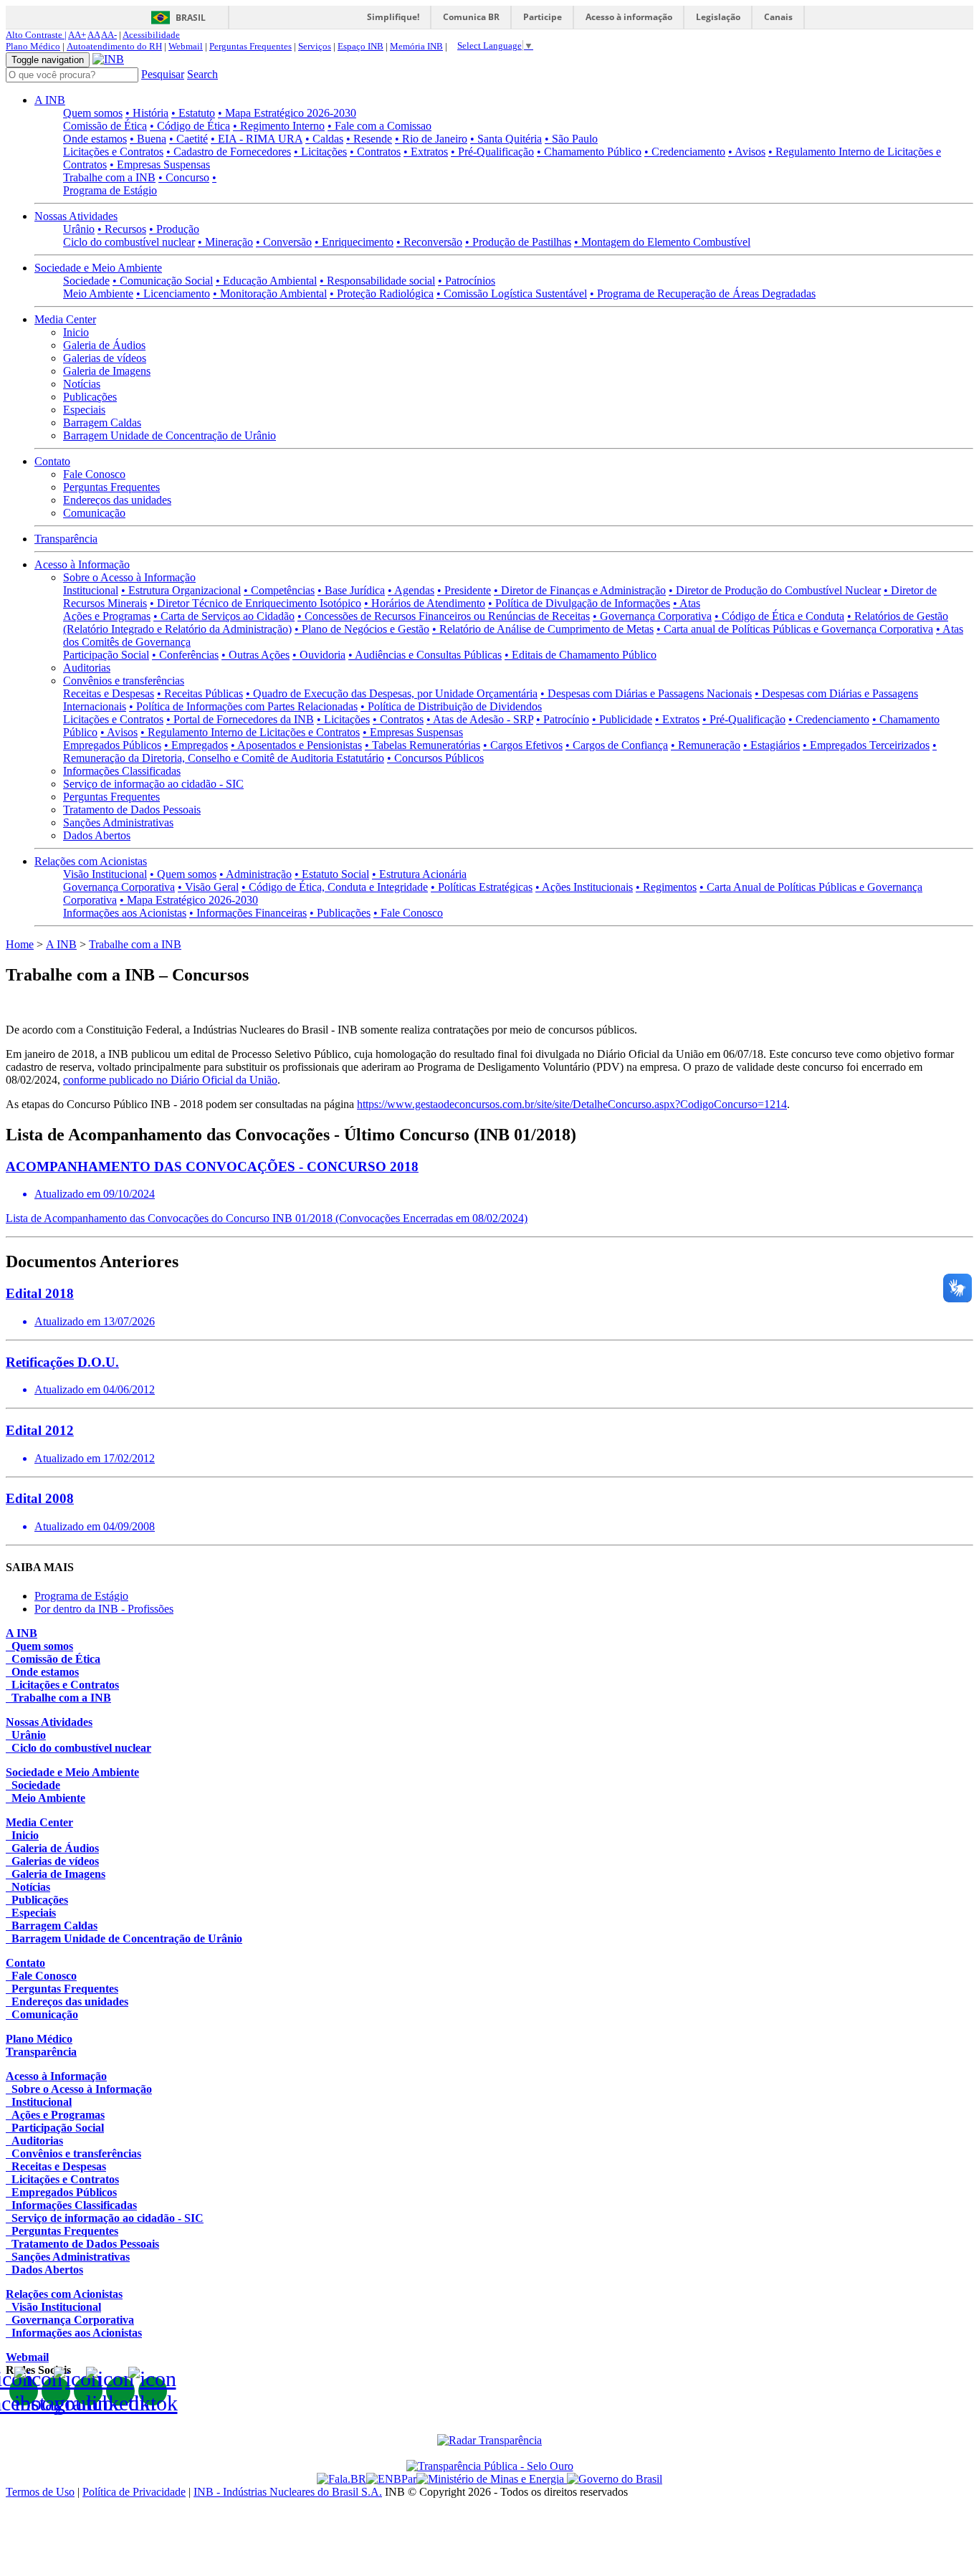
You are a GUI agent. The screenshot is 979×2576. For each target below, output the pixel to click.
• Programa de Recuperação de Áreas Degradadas (703, 294)
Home (20, 944)
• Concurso (184, 177)
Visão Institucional (105, 874)
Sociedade (86, 281)
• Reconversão (429, 242)
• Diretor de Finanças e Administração (580, 590)
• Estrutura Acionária (419, 874)
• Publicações (340, 913)
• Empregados (196, 745)
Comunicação (94, 513)
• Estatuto (193, 113)
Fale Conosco (94, 474)
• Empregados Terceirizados (866, 745)
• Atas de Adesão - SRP (480, 719)
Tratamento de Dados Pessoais (132, 810)
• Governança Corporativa (652, 616)
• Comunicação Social (163, 281)
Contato (52, 461)
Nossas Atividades (76, 216)
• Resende (369, 139)
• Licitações (320, 152)
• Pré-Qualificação (492, 152)
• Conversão (284, 242)
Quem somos (93, 113)
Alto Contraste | (36, 35)
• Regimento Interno (279, 126)
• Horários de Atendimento (425, 603)
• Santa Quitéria (506, 139)
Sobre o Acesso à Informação (129, 577)
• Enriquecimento (354, 242)
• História (147, 113)
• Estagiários (772, 745)
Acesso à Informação (82, 564)
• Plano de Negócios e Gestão (362, 629)
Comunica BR (471, 17)
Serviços (315, 46)
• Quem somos (183, 874)
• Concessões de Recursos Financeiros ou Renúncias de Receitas (444, 616)
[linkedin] (120, 2391)
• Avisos (747, 152)
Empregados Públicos (112, 745)
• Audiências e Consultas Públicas (425, 655)
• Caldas (324, 139)
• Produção (174, 229)
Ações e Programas (107, 616)
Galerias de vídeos (105, 358)
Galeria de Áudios (104, 345)
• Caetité (188, 139)
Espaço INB (360, 46)
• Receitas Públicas (200, 693)
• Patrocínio (563, 719)
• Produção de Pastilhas (518, 242)
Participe (543, 17)
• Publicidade (622, 719)
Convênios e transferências (124, 681)
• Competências (279, 590)
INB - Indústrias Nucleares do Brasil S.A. (288, 2492)
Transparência (66, 539)
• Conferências (185, 655)
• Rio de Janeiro (431, 139)
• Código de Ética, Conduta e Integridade (335, 887)
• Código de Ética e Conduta (779, 616)
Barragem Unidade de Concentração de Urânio (169, 435)
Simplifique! (393, 17)
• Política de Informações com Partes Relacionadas (243, 706)
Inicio (76, 332)
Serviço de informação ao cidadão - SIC (153, 784)
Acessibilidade (151, 35)
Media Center (65, 319)
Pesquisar (163, 74)
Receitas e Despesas (109, 693)
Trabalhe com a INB (109, 177)
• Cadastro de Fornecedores (229, 152)
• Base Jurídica (351, 590)
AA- (109, 35)
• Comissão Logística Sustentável (512, 294)
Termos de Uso (40, 2492)
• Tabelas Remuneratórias (422, 745)
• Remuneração (706, 745)
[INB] (108, 59)
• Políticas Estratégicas (482, 887)
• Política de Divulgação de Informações (579, 603)
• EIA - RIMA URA (257, 139)
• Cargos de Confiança (617, 745)
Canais (778, 17)
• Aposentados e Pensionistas (296, 745)
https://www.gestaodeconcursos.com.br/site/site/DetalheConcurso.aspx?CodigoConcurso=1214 (572, 1104)
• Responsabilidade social (377, 281)
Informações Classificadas (122, 771)
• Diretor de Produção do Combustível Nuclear (775, 590)
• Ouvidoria (319, 655)
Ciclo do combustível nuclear (129, 242)
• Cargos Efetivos (523, 745)
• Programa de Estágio (140, 184)
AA (94, 35)
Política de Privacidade (134, 2492)
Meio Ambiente (98, 294)
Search (202, 74)
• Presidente (464, 590)
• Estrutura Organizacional (181, 590)
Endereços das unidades (117, 500)
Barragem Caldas (102, 423)
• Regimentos (666, 887)
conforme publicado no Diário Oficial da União (170, 1080)
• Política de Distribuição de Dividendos (451, 706)
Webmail (186, 46)
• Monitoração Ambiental (270, 294)
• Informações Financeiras (248, 913)
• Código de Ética (190, 126)
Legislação (718, 17)
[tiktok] (153, 2391)
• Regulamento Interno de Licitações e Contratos (250, 732)
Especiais (84, 410)
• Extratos (426, 152)
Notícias (82, 384)
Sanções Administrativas (118, 822)
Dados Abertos (97, 835)
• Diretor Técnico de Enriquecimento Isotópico (256, 603)
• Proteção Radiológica (382, 294)
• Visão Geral (208, 887)
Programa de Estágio (81, 1596)
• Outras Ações (256, 655)
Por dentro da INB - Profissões (104, 1609)
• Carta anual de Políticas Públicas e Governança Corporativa (795, 629)
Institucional (91, 590)
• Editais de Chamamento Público (581, 655)
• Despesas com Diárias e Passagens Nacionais (646, 693)
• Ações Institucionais (584, 887)
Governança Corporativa (119, 887)
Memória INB (416, 46)
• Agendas (411, 590)
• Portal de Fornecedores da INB (240, 719)
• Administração (256, 874)
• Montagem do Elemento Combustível (662, 242)
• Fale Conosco (408, 913)
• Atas (687, 603)
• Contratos (375, 152)
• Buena (148, 139)
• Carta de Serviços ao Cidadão (224, 616)
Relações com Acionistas (91, 861)
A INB (50, 100)
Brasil (191, 18)
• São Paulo (571, 139)
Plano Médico (33, 46)
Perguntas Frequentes (250, 46)
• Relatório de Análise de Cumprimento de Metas (543, 629)
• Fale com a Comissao (379, 126)
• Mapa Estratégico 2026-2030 (287, 113)
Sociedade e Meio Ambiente (98, 268)
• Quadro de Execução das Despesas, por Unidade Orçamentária (392, 693)
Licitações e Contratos (113, 152)
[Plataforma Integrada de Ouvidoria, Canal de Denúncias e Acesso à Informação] (342, 2479)
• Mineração (225, 242)
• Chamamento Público (589, 152)
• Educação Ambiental (266, 281)
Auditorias (87, 668)
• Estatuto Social (332, 874)
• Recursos (122, 229)
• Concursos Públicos (435, 758)
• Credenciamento (685, 152)
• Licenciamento (173, 294)
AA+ (77, 35)
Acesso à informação (629, 17)
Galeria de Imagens (107, 371)
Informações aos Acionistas (125, 913)
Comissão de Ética (105, 126)
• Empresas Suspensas (160, 164)
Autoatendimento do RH (114, 46)
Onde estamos (95, 139)
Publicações (90, 397)
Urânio (79, 229)
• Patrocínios (467, 281)
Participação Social (106, 655)
